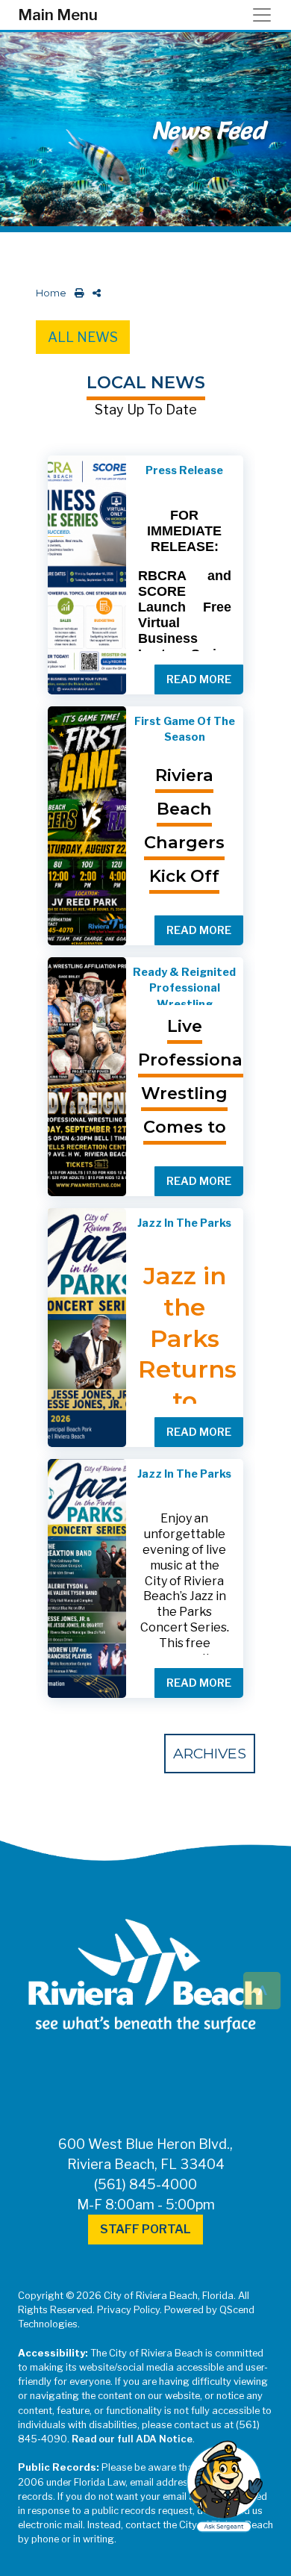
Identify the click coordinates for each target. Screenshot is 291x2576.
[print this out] (76, 293)
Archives (210, 1753)
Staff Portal (145, 2229)
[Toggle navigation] (266, 15)
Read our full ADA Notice (132, 2439)
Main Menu (58, 15)
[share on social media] (94, 293)
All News (83, 337)
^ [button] (262, 1989)
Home (51, 293)
